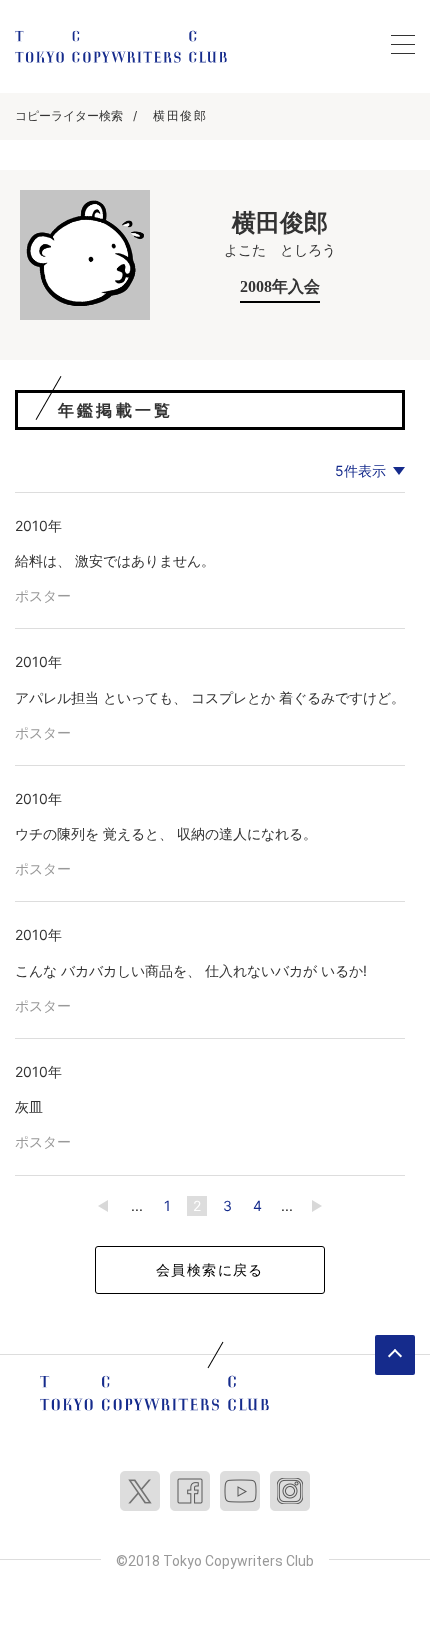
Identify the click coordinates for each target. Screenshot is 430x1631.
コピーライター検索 (69, 115)
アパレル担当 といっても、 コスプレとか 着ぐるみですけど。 (210, 697)
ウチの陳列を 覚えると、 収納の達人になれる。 (166, 833)
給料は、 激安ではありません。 (115, 560)
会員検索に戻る (210, 1269)
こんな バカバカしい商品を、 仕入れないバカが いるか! (191, 970)
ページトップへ (395, 1355)
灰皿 (29, 1106)
